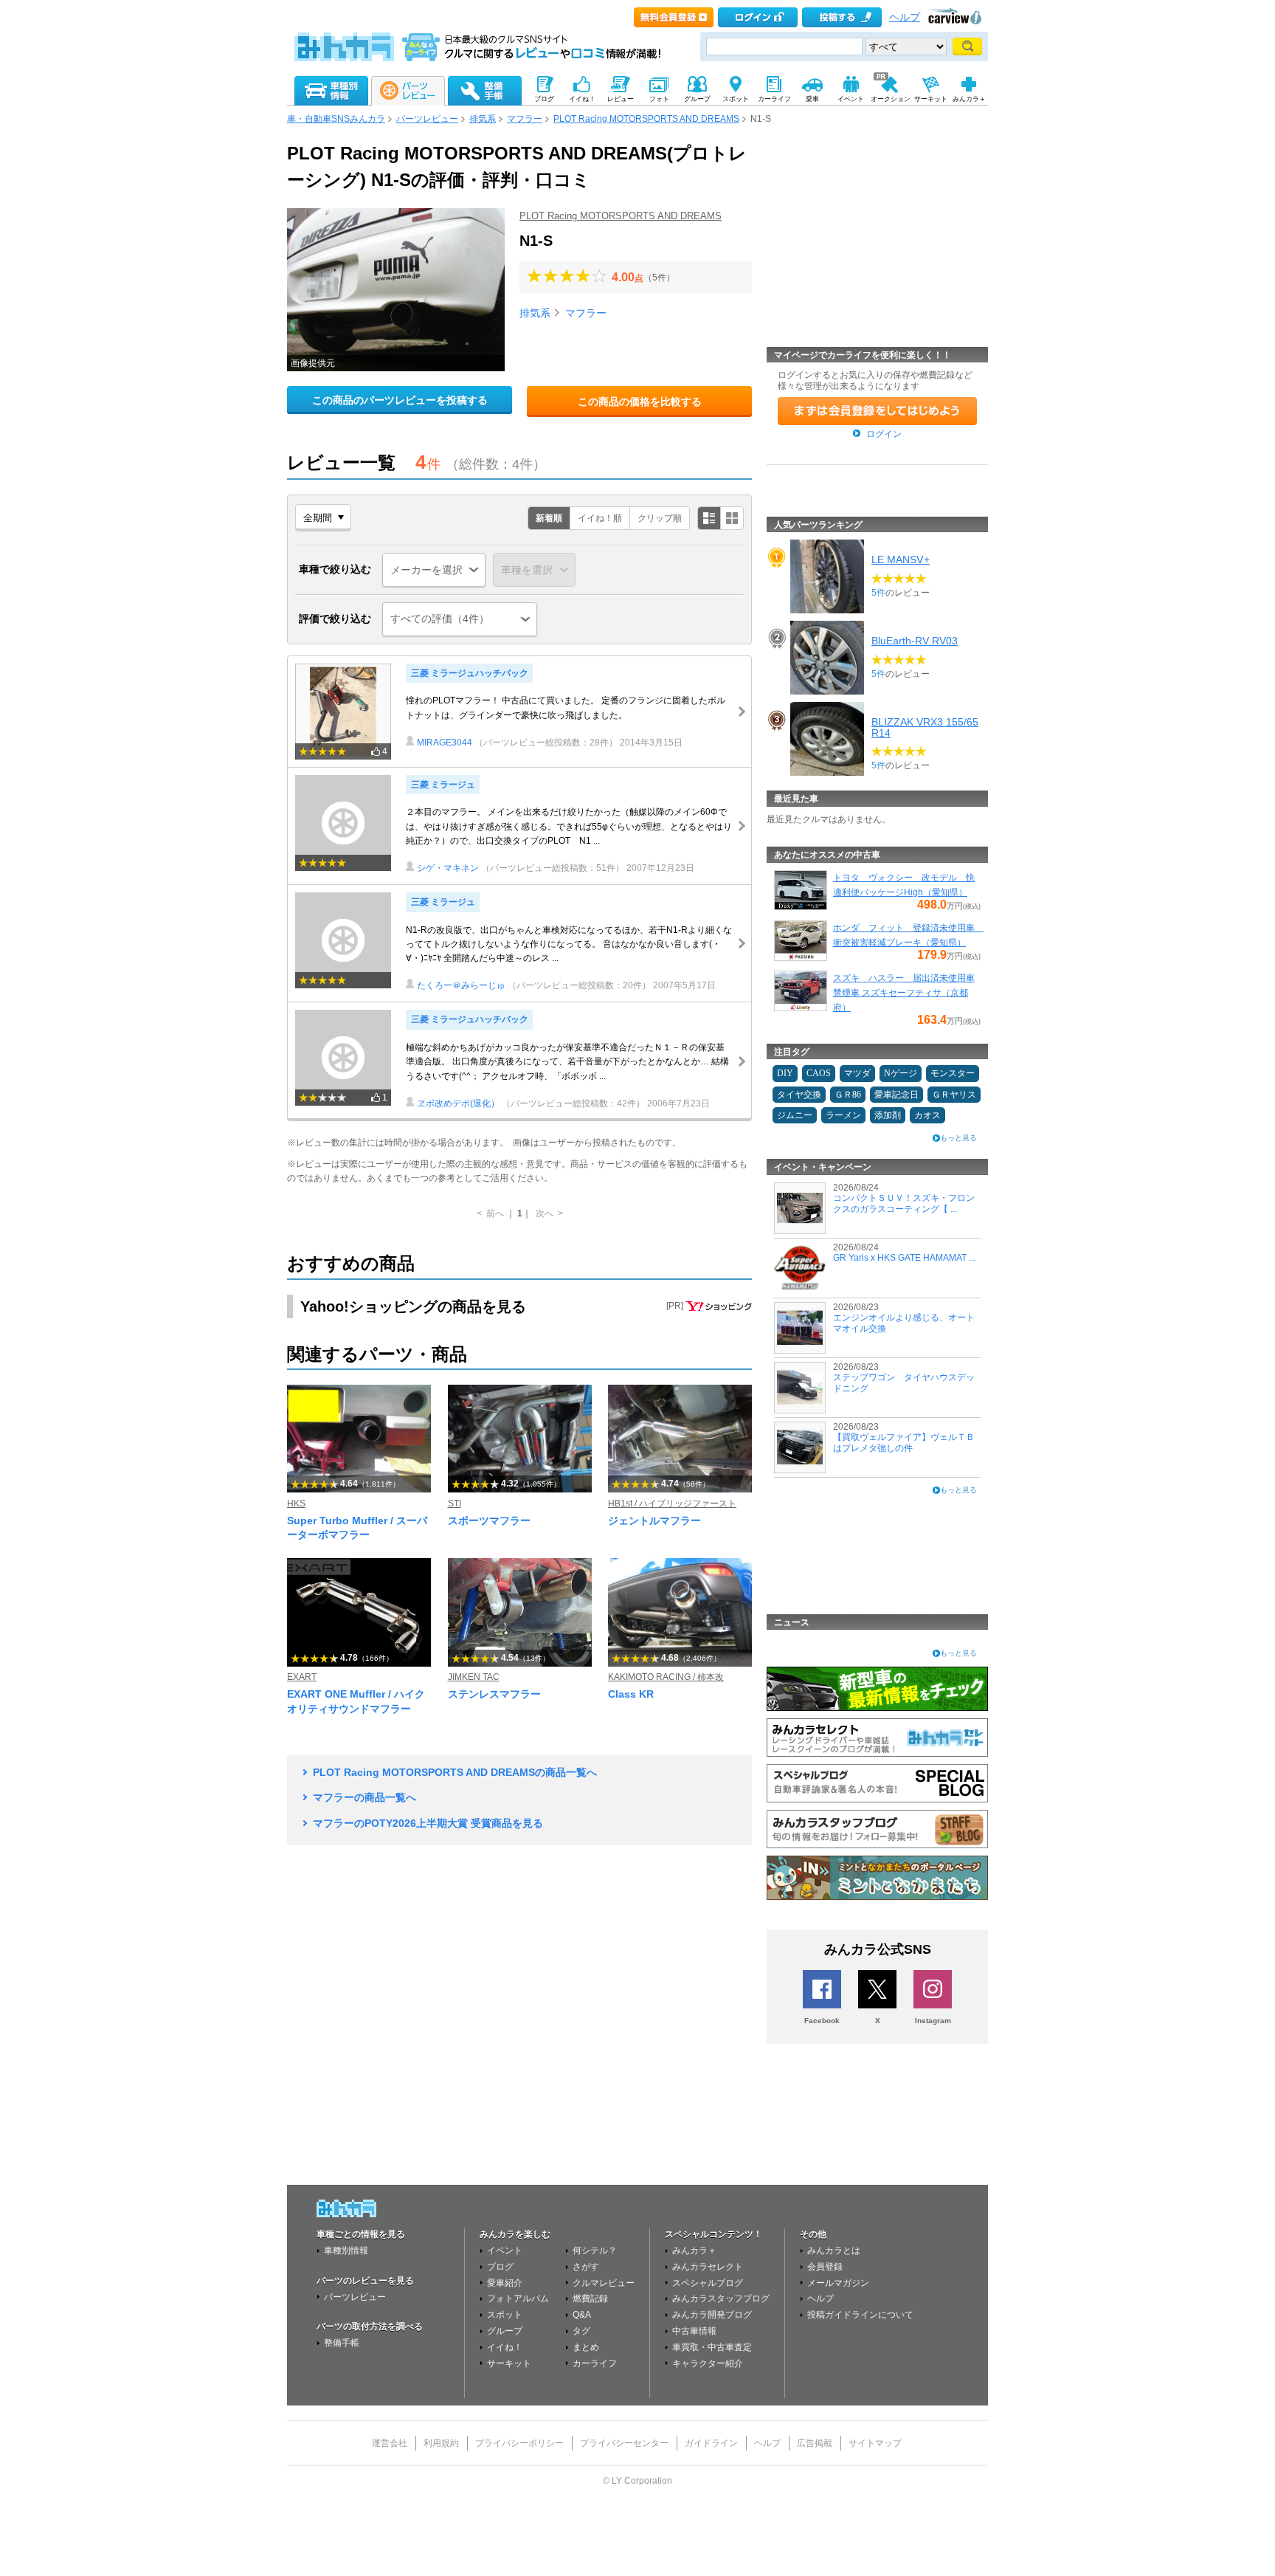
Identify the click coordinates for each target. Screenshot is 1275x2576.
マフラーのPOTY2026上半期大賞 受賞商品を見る (428, 1823)
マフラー (525, 119)
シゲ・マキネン (448, 868)
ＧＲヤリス (954, 1095)
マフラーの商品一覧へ (364, 1797)
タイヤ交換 (799, 1095)
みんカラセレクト (708, 2267)
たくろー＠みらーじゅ (461, 985)
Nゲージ (901, 1073)
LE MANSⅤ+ (901, 559)
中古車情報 (694, 2331)
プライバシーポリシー (519, 2443)
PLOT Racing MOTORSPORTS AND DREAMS (646, 119)
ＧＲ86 (848, 1095)
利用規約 (441, 2443)
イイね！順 (600, 518)
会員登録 (825, 2267)
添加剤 (888, 1115)
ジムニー (795, 1115)
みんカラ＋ (694, 2250)
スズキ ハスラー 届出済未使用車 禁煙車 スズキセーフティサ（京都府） (904, 993)
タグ (581, 2331)
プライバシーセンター (624, 2443)
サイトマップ (875, 2443)
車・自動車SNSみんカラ (336, 119)
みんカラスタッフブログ (721, 2298)
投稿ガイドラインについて (860, 2315)
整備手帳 (342, 2343)
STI (455, 1504)
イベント (505, 2250)
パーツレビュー (427, 119)
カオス (927, 1115)
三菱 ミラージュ (443, 785)
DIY (785, 1073)
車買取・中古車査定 (712, 2347)
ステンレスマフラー (494, 1694)
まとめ (586, 2347)
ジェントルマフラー (654, 1521)
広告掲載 (815, 2443)
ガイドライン (711, 2443)
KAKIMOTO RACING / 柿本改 (666, 1677)
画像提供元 (313, 363)
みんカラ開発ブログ (712, 2315)
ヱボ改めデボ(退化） (458, 1103)
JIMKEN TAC (474, 1677)
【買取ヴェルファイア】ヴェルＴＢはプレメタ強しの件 (904, 1442)
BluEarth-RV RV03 (915, 641)
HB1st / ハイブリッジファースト (672, 1504)
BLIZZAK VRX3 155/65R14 (925, 727)
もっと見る (958, 1138)
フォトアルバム (518, 2298)
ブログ (500, 2267)
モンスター (953, 1073)
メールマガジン (838, 2283)
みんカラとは (834, 2250)
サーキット (509, 2363)
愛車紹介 (505, 2283)
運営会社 (390, 2443)
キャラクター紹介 (708, 2363)
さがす (586, 2267)
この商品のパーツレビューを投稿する (400, 400)
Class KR (631, 1694)
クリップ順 (660, 518)
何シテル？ (595, 2250)
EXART (302, 1677)
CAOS (819, 1073)
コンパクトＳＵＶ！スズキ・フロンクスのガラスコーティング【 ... (904, 1203)
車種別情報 (346, 2250)
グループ (505, 2331)
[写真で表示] (732, 518)
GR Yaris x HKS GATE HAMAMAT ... (904, 1258)
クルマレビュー (604, 2283)
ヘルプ (905, 17)
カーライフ (595, 2363)
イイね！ (505, 2347)
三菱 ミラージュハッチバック (470, 673)
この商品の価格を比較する (640, 402)
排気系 (483, 119)
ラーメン (843, 1115)
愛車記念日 (896, 1095)
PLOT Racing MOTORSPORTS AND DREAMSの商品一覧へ (455, 1772)
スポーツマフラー (489, 1521)
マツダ (857, 1073)
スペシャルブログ (708, 2283)
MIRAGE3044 (445, 743)
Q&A (582, 2315)
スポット (505, 2315)
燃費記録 (590, 2298)
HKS (296, 1504)
